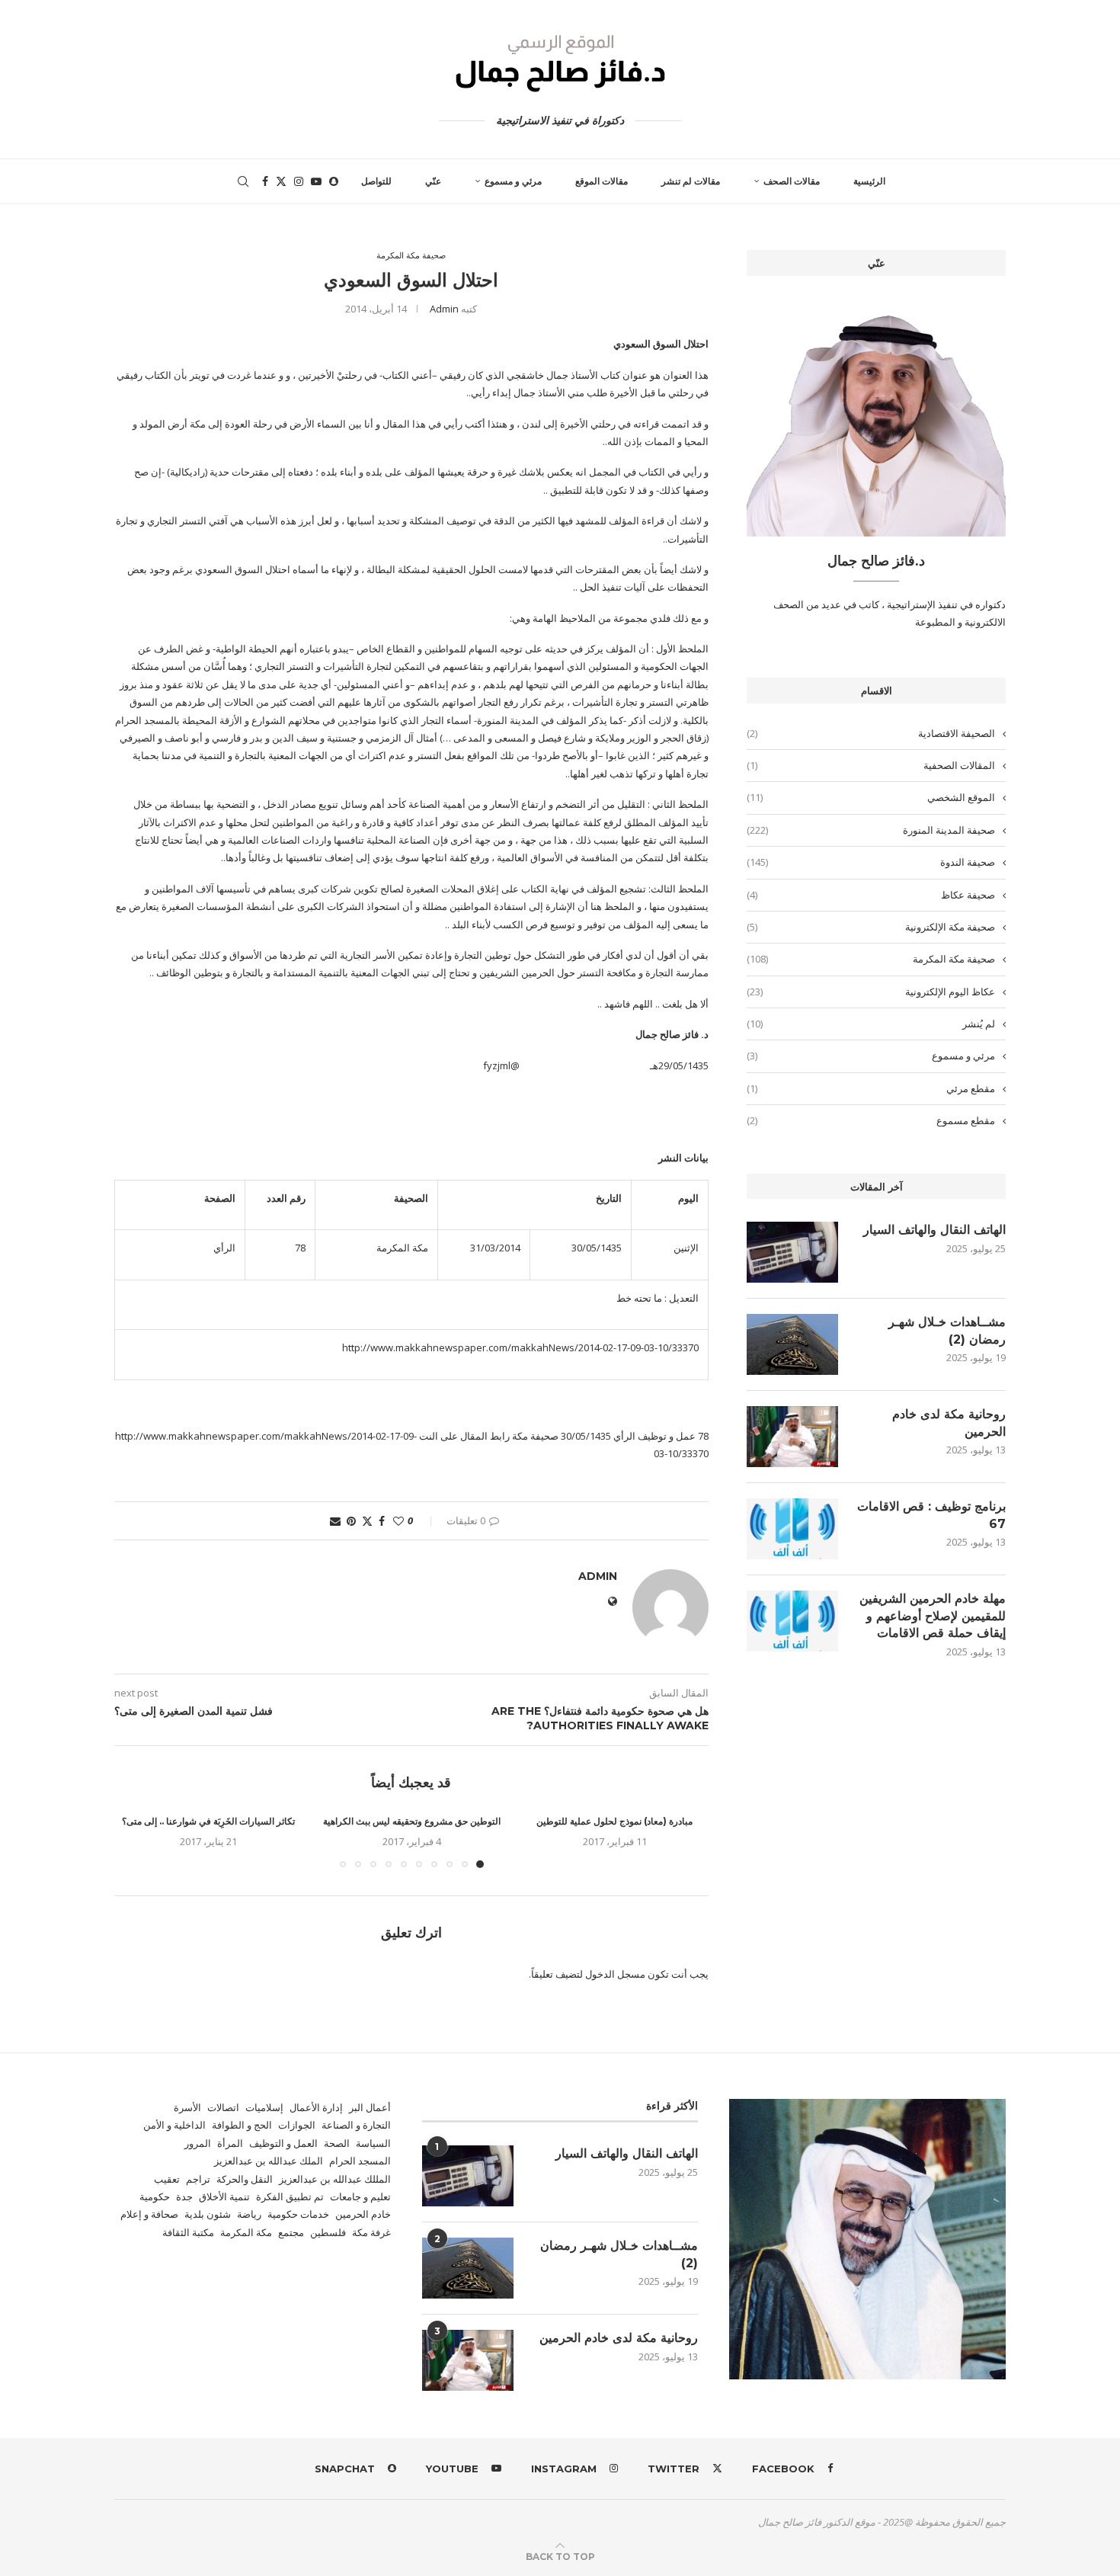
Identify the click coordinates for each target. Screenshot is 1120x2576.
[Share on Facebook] (382, 1521)
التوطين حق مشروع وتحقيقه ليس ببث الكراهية (412, 1821)
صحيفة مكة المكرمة (871, 959)
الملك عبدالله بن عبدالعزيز (269, 2161)
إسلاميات (264, 2107)
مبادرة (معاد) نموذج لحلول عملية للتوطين (614, 1821)
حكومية (155, 2196)
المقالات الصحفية (871, 765)
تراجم (198, 2179)
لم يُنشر (871, 1024)
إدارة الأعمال (316, 2107)
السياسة (373, 2143)
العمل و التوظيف (283, 2143)
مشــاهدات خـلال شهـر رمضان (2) (947, 1330)
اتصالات (223, 2107)
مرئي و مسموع (513, 181)
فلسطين (328, 2232)
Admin (444, 309)
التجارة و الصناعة (356, 2125)
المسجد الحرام (360, 2161)
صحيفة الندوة (871, 862)
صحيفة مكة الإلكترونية (871, 927)
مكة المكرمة (246, 2232)
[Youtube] (316, 181)
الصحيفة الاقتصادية (871, 733)
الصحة (337, 2143)
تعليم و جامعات (360, 2196)
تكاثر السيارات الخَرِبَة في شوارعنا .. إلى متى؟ (208, 1821)
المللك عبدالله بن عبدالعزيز (335, 2179)
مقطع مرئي (871, 1088)
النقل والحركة (245, 2179)
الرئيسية (869, 181)
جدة (184, 2196)
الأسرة (187, 2107)
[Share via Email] (335, 1521)
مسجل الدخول (615, 1974)
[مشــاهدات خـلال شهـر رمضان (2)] (792, 1344)
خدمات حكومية (298, 2214)
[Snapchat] (334, 181)
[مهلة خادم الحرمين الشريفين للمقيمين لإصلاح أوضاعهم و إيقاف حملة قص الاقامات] (792, 1621)
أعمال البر (370, 2107)
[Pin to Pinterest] (351, 1521)
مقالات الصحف (792, 181)
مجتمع (291, 2232)
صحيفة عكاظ (871, 895)
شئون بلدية (208, 2214)
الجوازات (297, 2125)
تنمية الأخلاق (224, 2196)
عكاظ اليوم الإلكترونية (871, 992)
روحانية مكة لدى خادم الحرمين (949, 1423)
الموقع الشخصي (871, 797)
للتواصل (376, 181)
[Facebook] (265, 181)
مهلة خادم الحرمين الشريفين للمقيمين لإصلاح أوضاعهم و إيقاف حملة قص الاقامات (933, 1616)
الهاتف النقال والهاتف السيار (934, 1230)
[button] (135, 1841)
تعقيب (167, 2179)
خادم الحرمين (363, 2214)
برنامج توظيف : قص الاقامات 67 (931, 1515)
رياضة (249, 2214)
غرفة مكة (371, 2232)
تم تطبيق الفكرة (290, 2196)
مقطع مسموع (871, 1120)
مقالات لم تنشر (691, 181)
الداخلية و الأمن (174, 2125)
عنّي (433, 181)
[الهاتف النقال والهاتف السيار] (792, 1252)
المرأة (230, 2143)
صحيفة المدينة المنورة (871, 830)
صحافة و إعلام (149, 2214)
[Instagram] (299, 181)
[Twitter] (281, 181)
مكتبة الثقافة (188, 2232)
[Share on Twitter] (367, 1521)
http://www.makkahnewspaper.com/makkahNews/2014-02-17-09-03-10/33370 (520, 1347)
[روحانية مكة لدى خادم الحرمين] (792, 1437)
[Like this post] (398, 1521)
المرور (198, 2143)
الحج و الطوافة (242, 2125)
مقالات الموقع (602, 181)
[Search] (243, 181)
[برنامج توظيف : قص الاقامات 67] (792, 1529)
